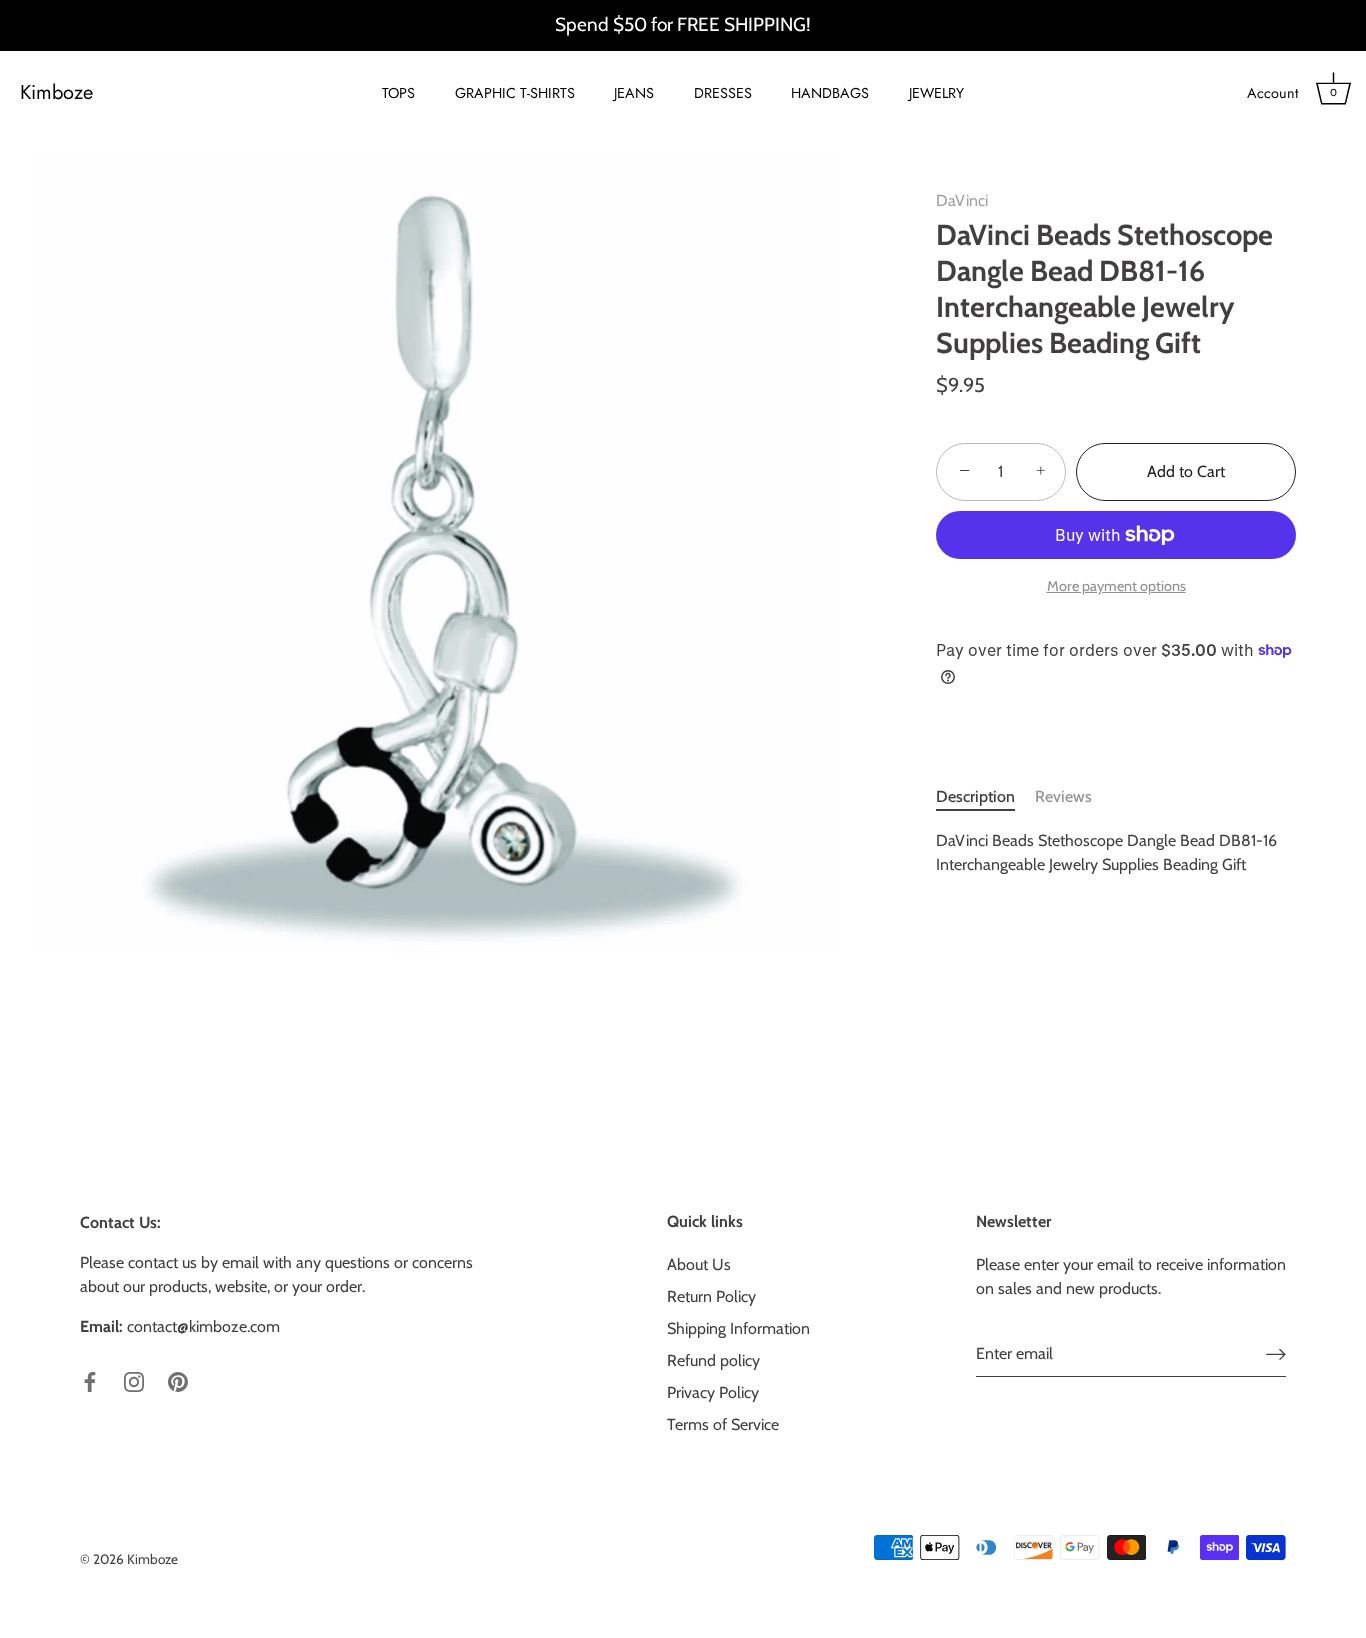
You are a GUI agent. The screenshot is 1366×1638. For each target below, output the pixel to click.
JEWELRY (936, 93)
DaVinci (962, 200)
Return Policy (711, 1296)
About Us (699, 1264)
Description (975, 795)
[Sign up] (1276, 1353)
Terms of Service (723, 1424)
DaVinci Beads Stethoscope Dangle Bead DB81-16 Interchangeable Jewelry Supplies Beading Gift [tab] (1106, 851)
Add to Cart (1186, 471)
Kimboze (56, 93)
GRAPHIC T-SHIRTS (515, 93)
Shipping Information (738, 1328)
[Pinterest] (178, 1380)
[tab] (985, 796)
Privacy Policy (713, 1392)
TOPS (398, 93)
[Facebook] (90, 1380)
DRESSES (723, 93)
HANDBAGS (830, 93)
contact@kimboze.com (203, 1326)
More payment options (1116, 585)
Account (1272, 93)
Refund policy (713, 1360)
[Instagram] (134, 1380)
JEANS (634, 93)
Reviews (1063, 795)
